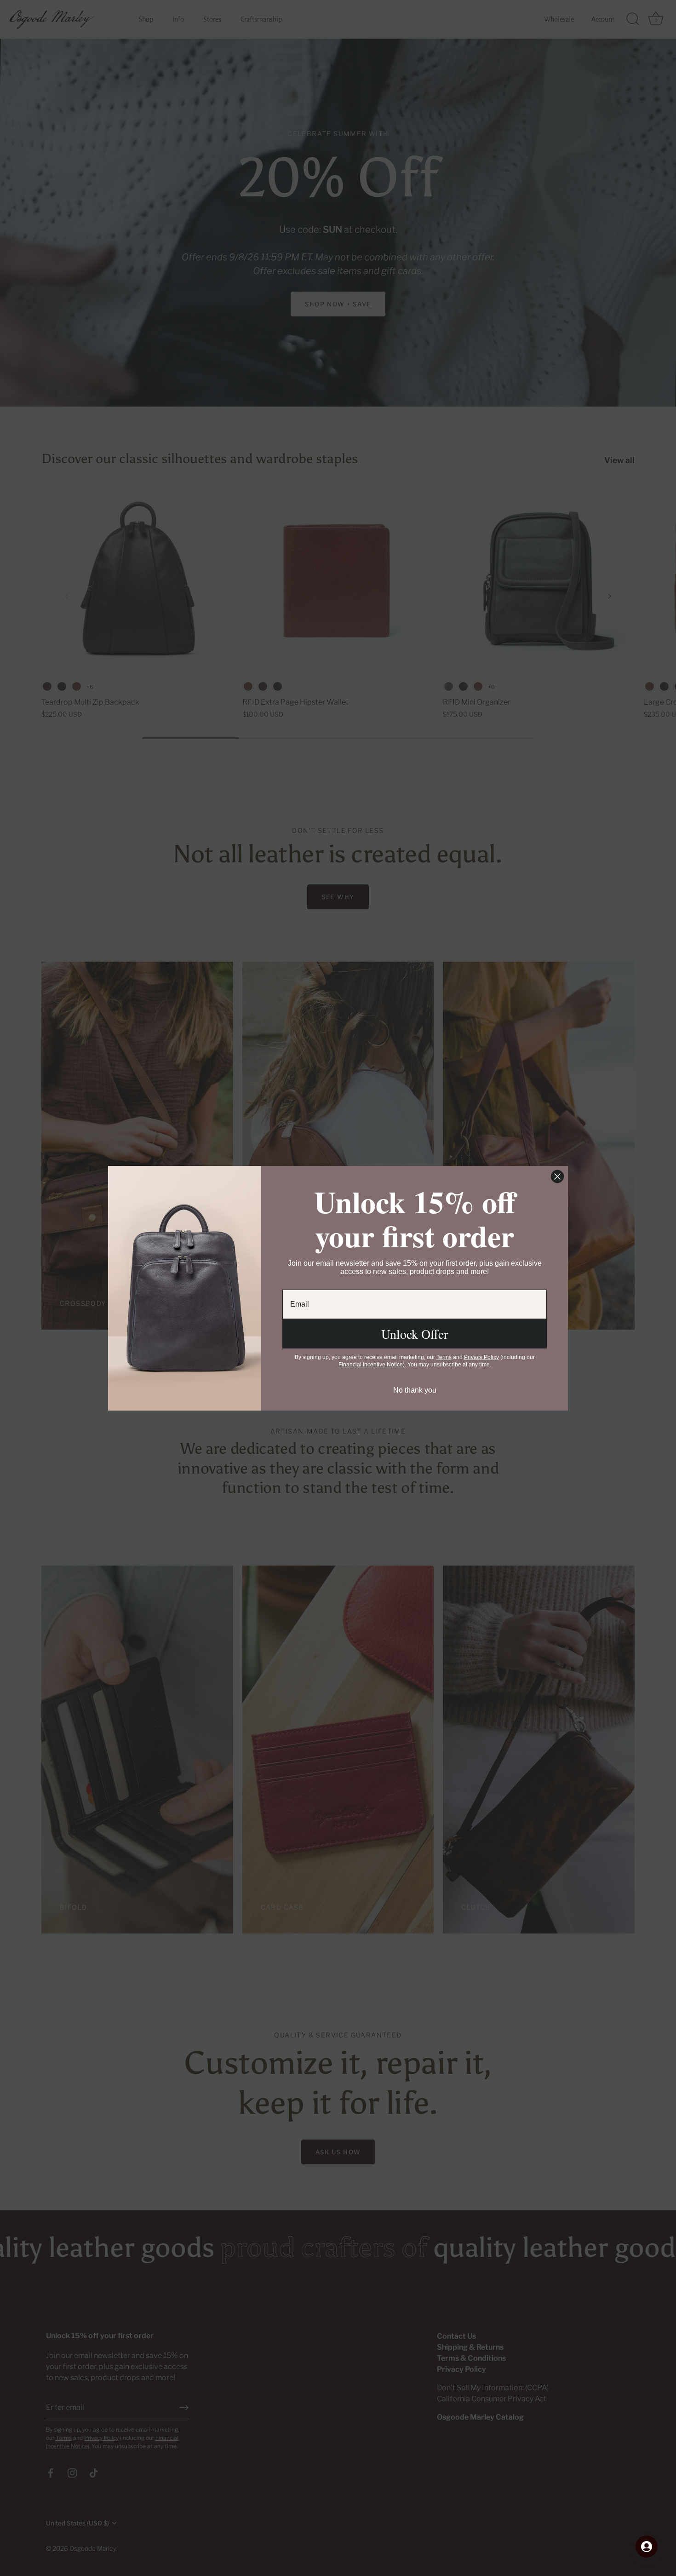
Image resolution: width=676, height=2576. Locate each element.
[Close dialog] (557, 1176)
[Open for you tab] (647, 2547)
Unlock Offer (415, 1334)
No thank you (415, 1390)
